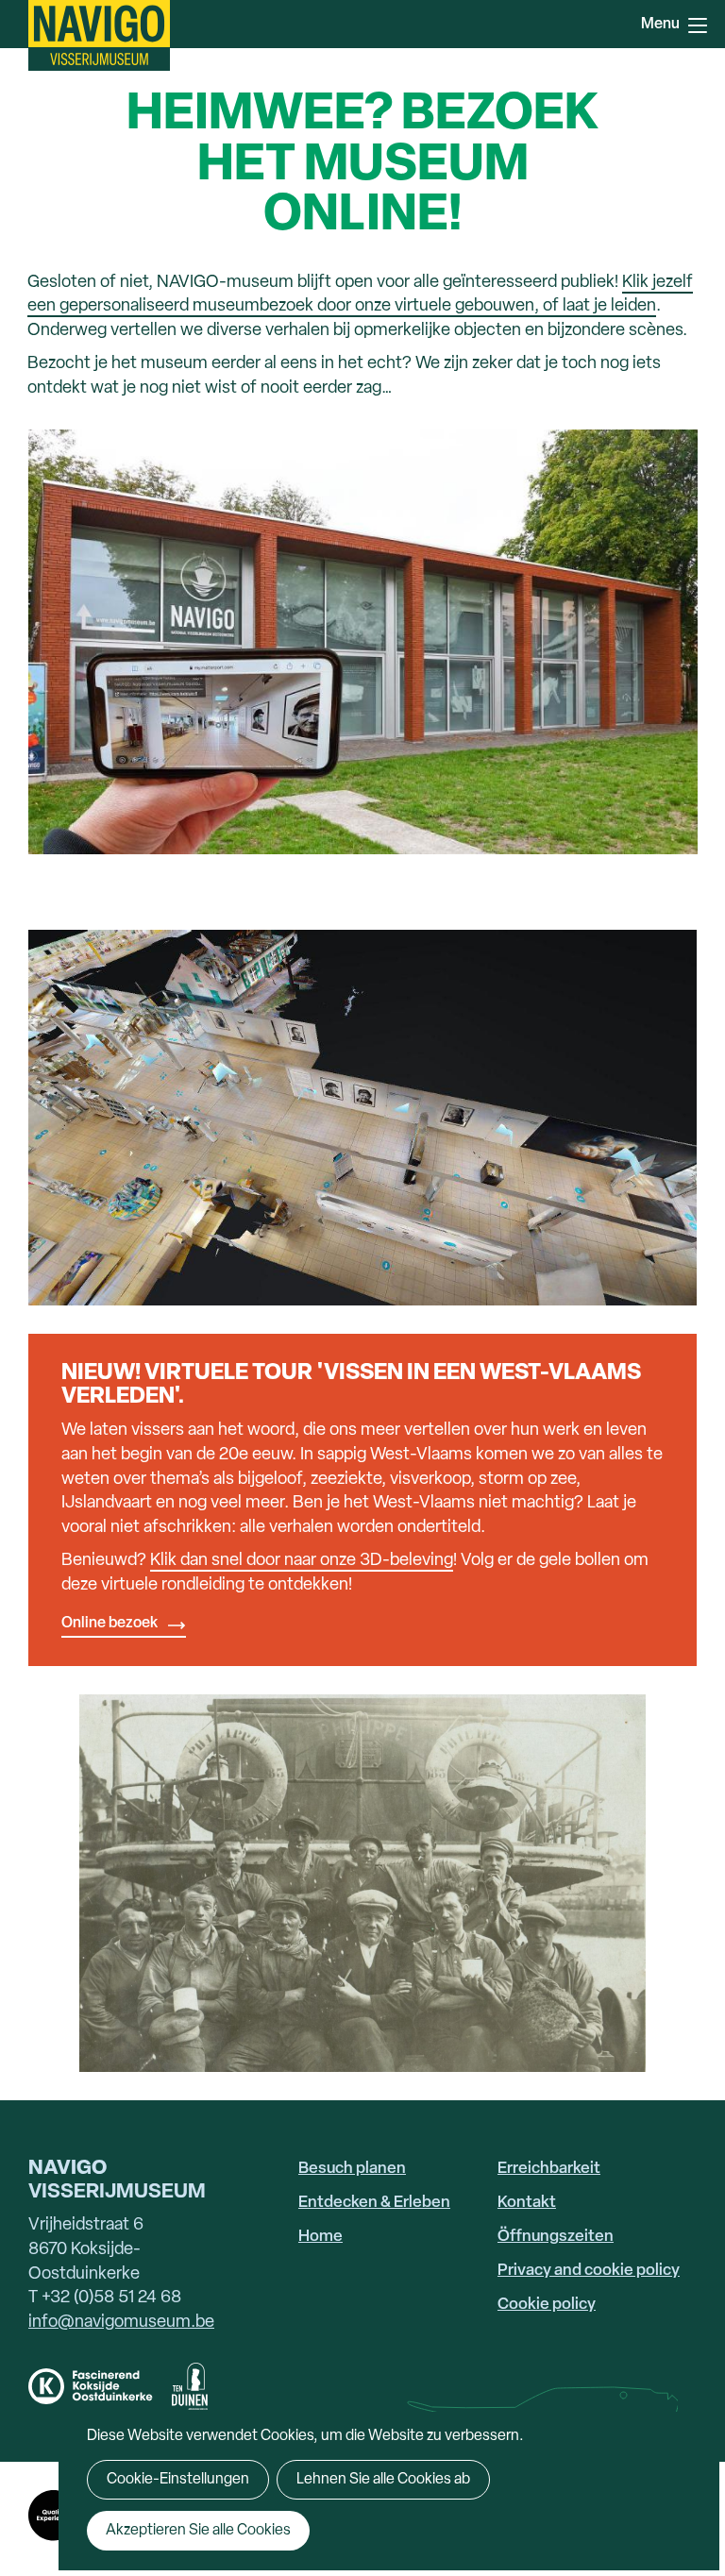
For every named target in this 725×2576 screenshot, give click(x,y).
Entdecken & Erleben (374, 2203)
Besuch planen (352, 2169)
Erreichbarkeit (549, 2169)
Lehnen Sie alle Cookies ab (383, 2480)
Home (320, 2237)
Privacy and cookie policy (589, 2271)
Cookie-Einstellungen (178, 2480)
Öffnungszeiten (556, 2237)
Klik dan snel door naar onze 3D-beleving (302, 1561)
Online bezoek (110, 1624)
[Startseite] (99, 35)
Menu (697, 24)
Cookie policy (547, 2305)
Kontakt (527, 2203)
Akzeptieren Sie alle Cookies (198, 2531)
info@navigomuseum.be (121, 2323)
